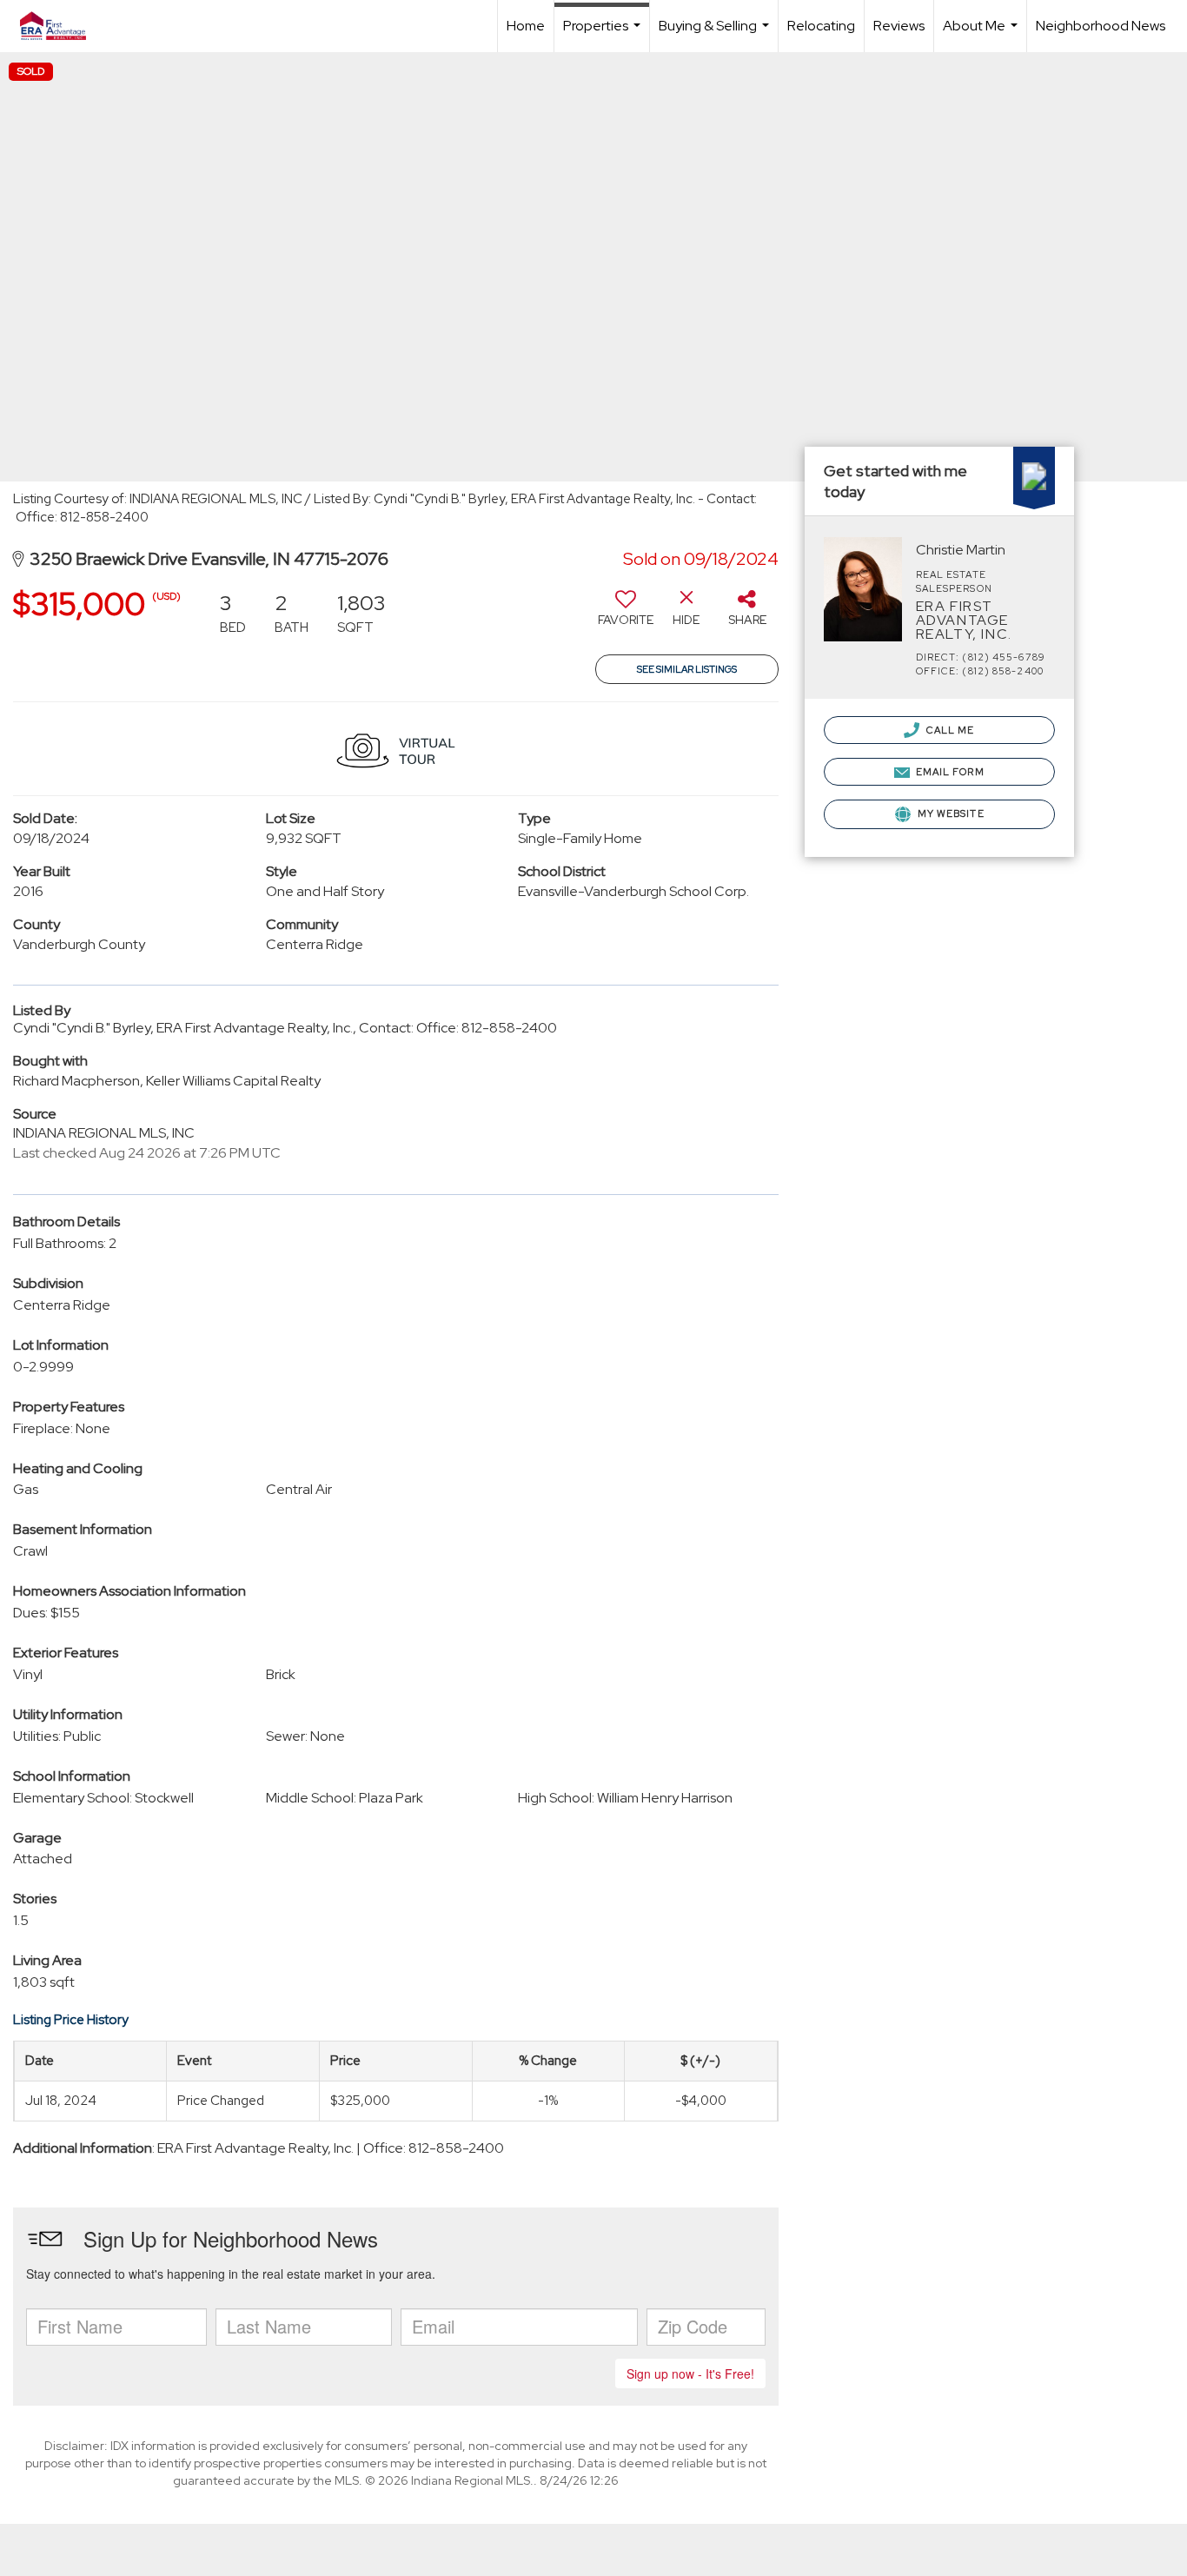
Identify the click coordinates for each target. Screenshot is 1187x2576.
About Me (982, 34)
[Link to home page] (62, 26)
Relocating (821, 26)
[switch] (626, 614)
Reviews (899, 26)
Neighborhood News (1101, 26)
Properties (604, 34)
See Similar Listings (687, 669)
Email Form (949, 772)
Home (526, 26)
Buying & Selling (716, 34)
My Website (950, 813)
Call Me (949, 730)
